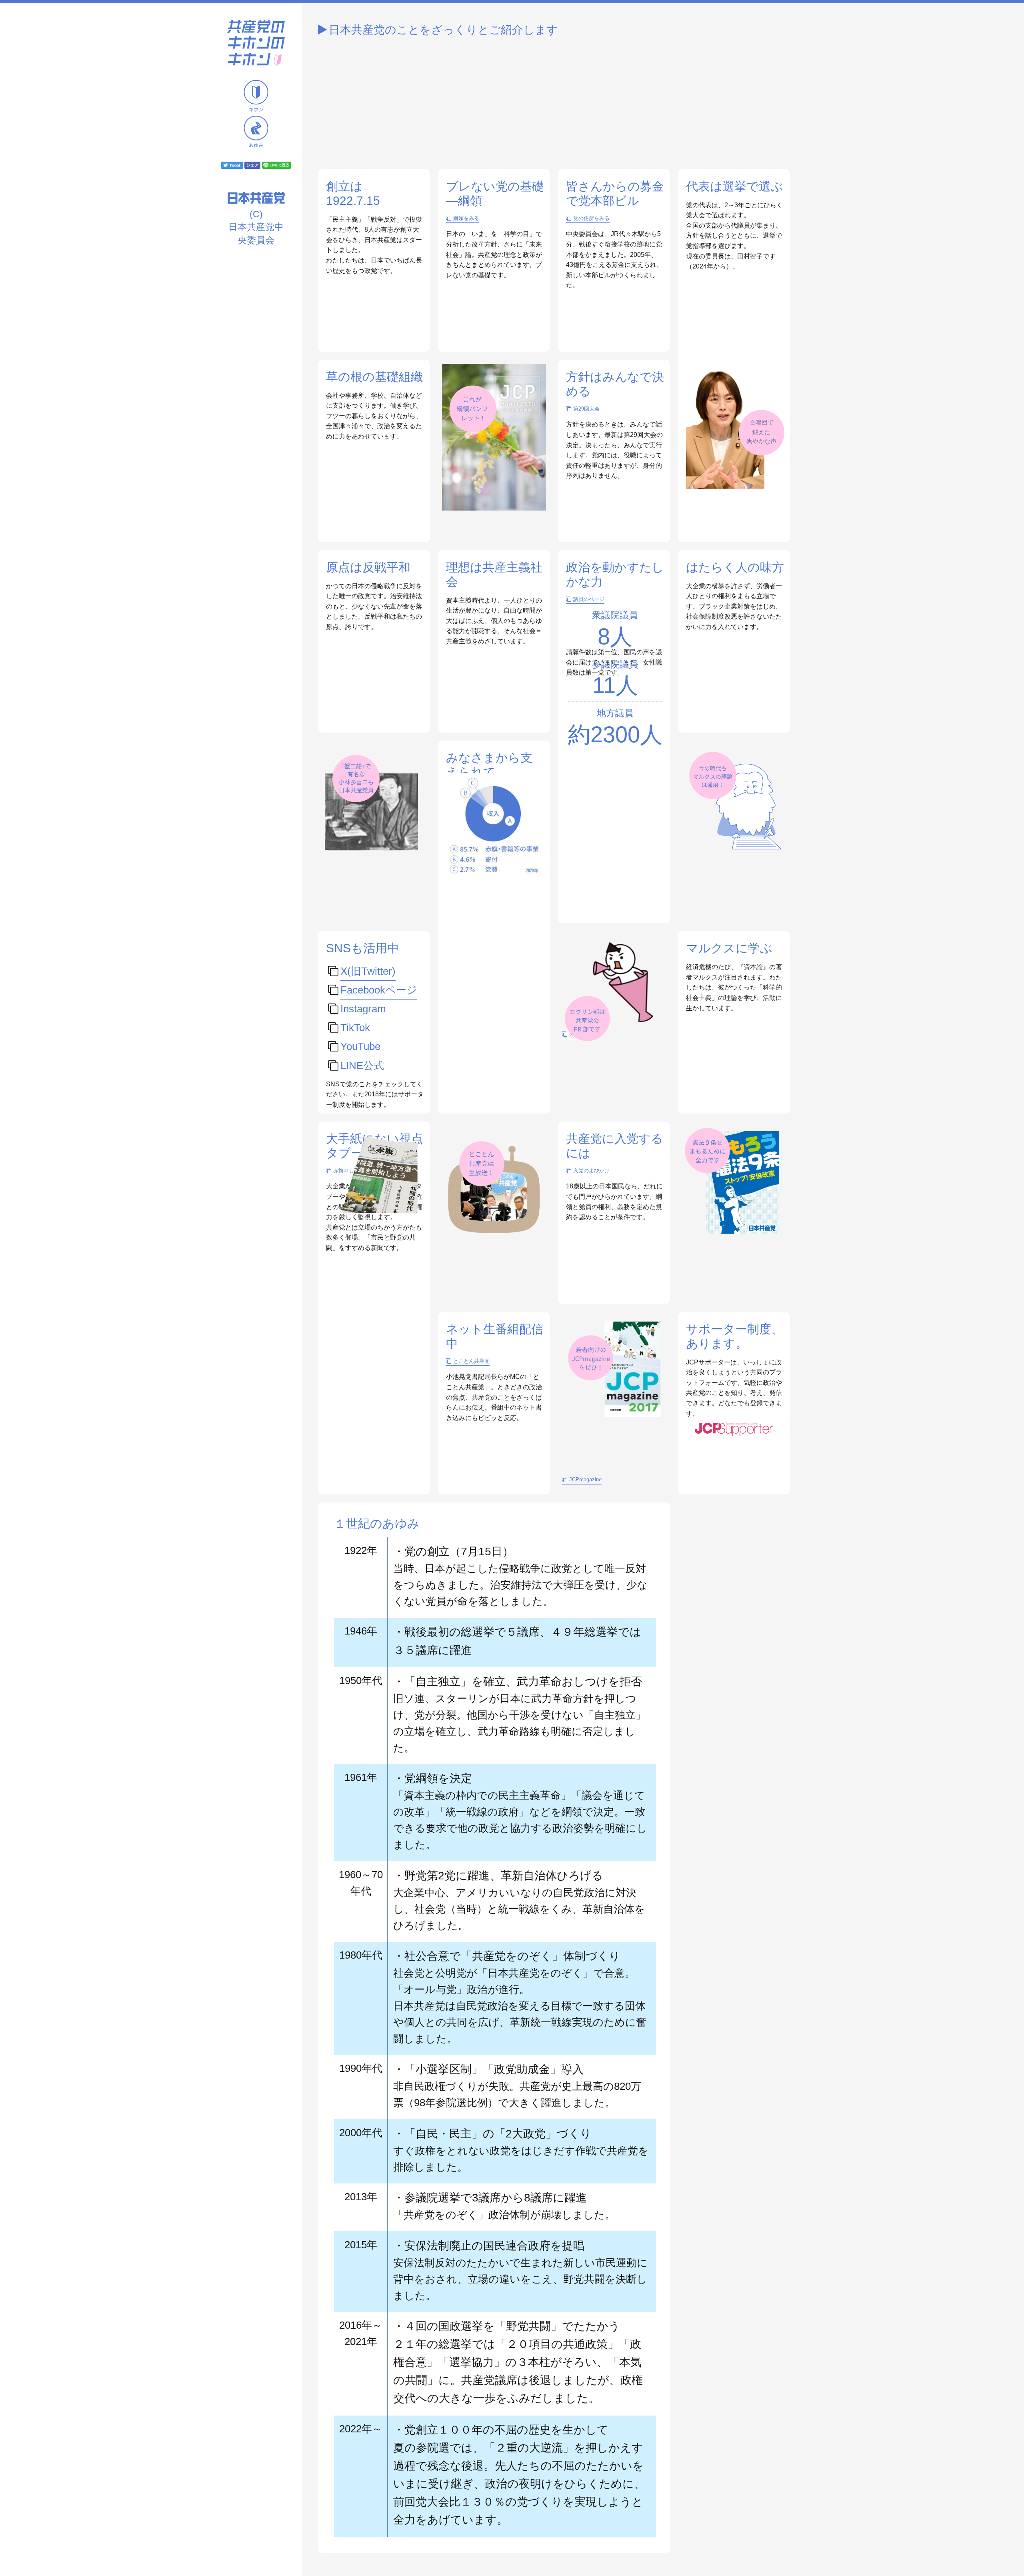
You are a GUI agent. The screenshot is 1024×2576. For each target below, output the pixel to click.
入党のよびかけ (591, 1171)
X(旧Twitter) (368, 971)
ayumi (256, 131)
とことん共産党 (471, 1361)
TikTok (355, 1028)
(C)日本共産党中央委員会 (256, 227)
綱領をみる (466, 218)
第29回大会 (586, 409)
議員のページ (589, 599)
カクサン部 (582, 1034)
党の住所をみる (591, 218)
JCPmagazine (585, 1479)
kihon (256, 96)
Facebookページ (379, 990)
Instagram (363, 1009)
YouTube (360, 1046)
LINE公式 (362, 1065)
